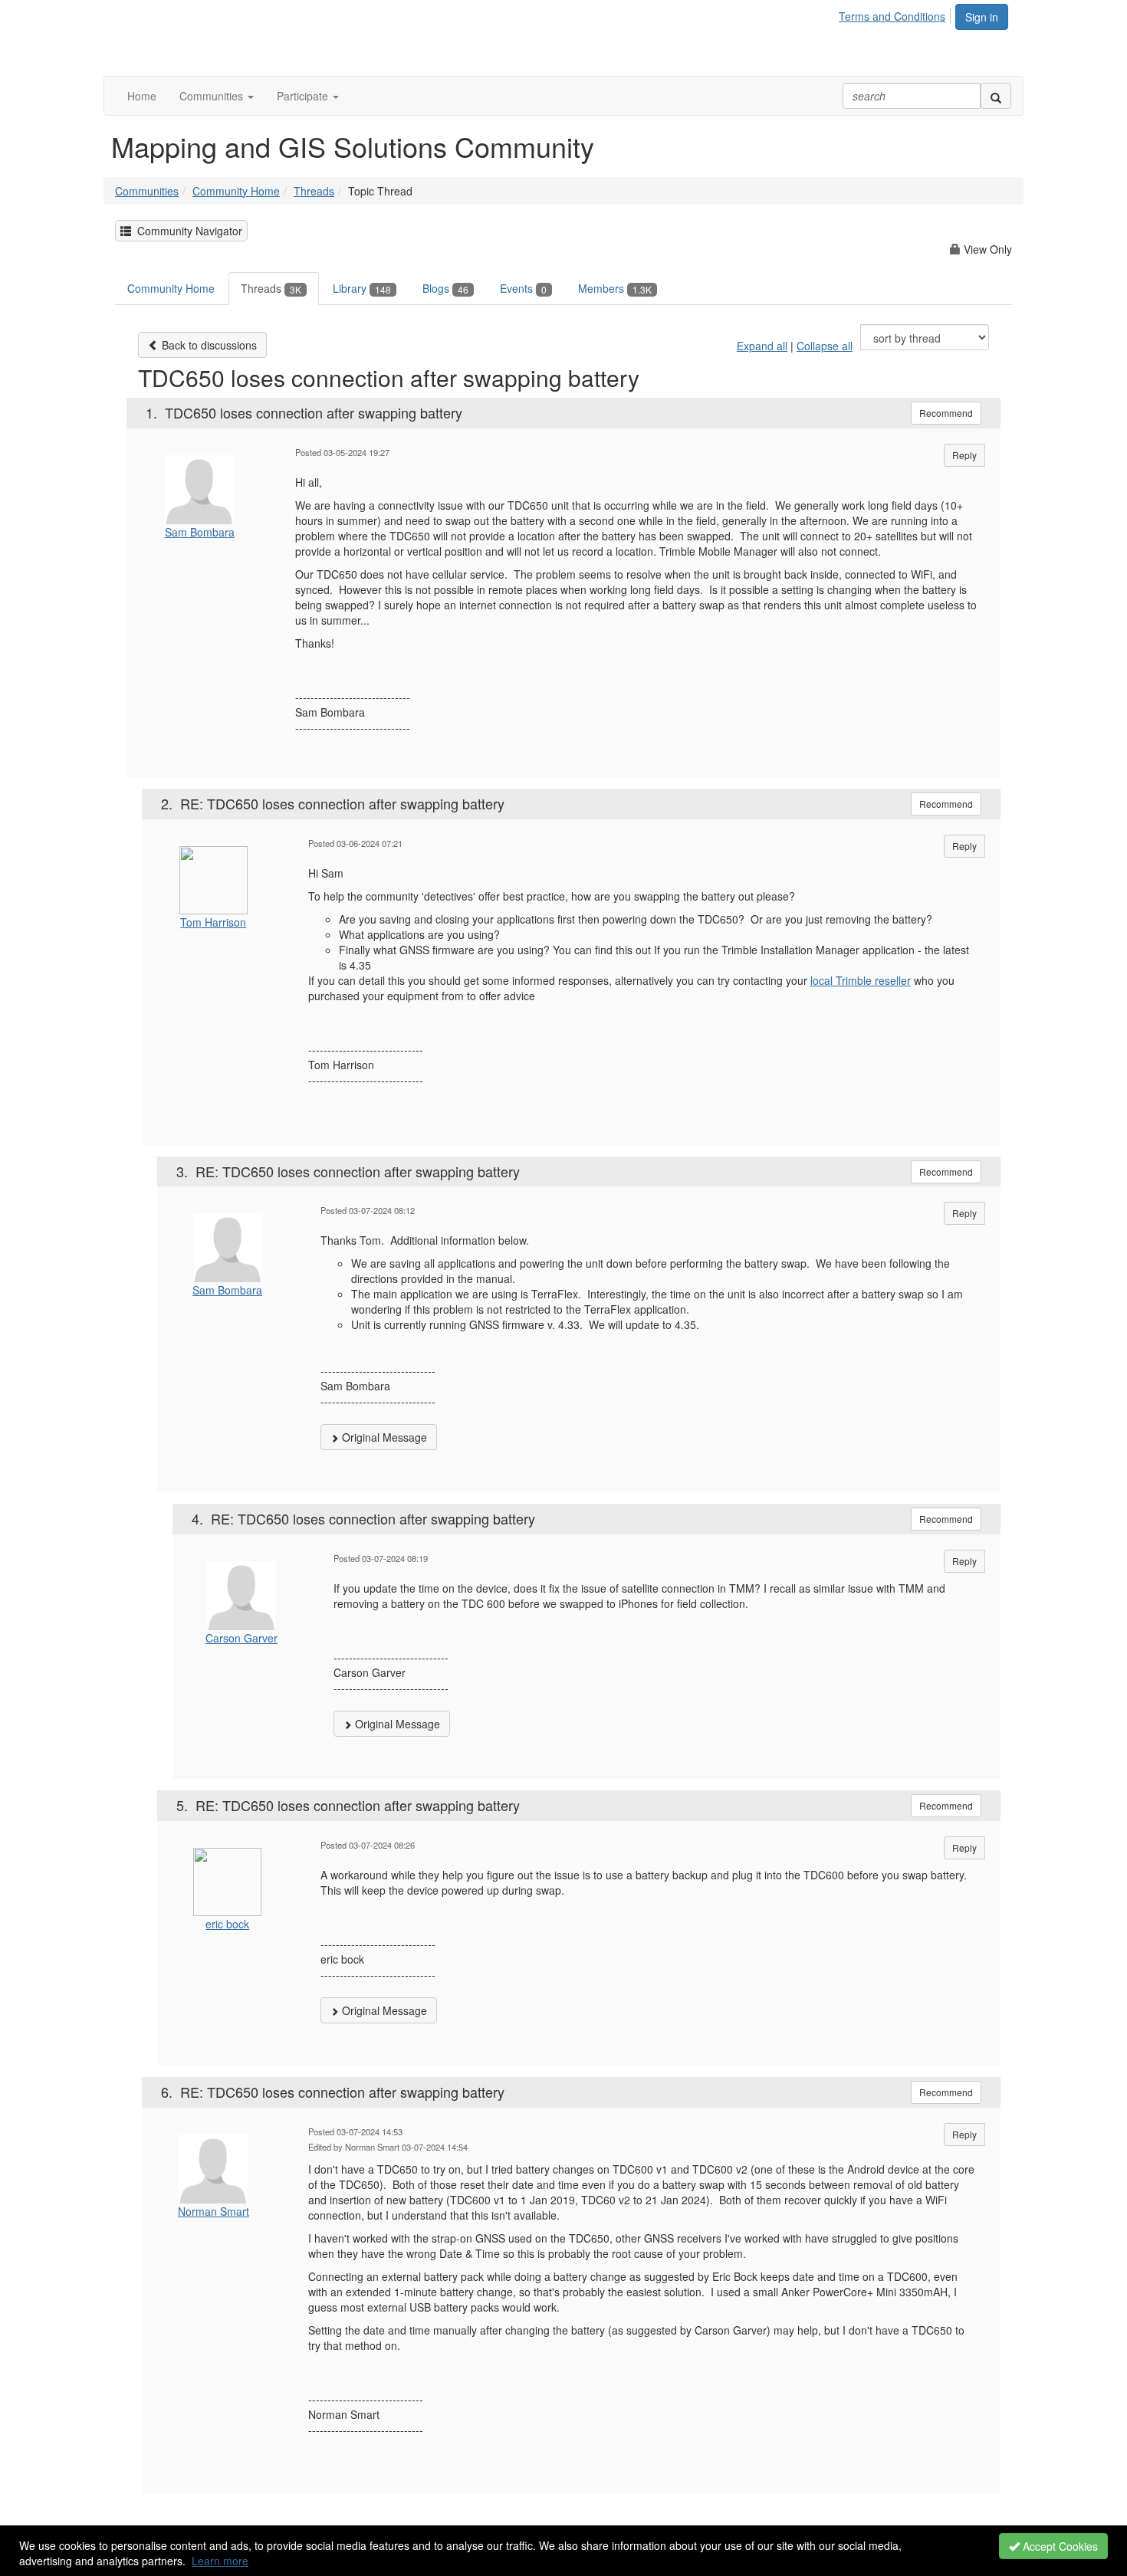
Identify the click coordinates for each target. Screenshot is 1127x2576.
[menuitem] (896, 14)
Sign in (982, 17)
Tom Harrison (213, 922)
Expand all (762, 346)
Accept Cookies (1059, 2546)
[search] (996, 96)
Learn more (220, 2561)
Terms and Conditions (892, 16)
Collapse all (825, 346)
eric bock (227, 1924)
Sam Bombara (200, 532)
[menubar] (896, 14)
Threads (314, 191)
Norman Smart (214, 2211)
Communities (147, 191)
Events (523, 288)
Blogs (445, 288)
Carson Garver (242, 1638)
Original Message (383, 1437)
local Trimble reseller (861, 980)
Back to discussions (208, 345)
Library (362, 288)
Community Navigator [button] (187, 231)
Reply (964, 455)
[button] (217, 96)
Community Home (236, 191)
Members (615, 288)
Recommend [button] (946, 413)
